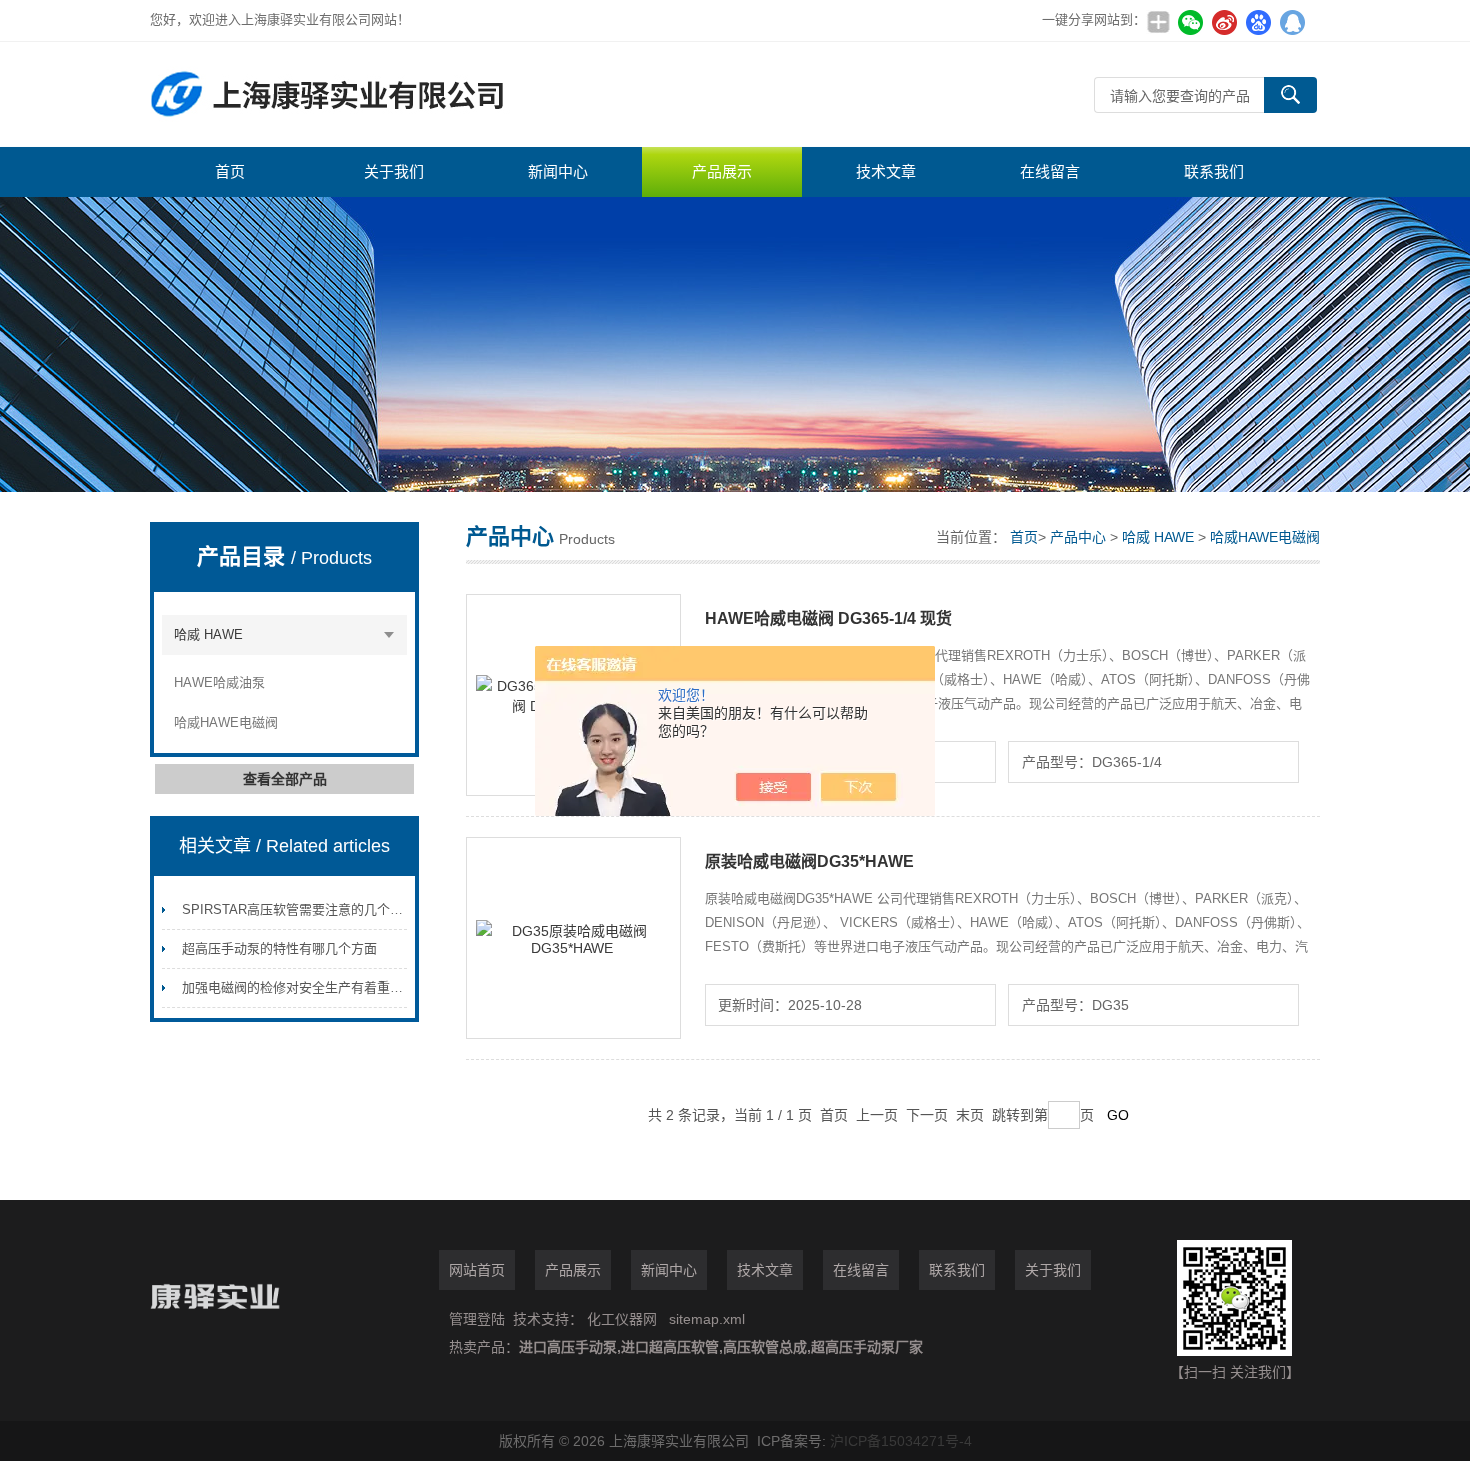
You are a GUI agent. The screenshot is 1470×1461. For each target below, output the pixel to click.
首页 (230, 171)
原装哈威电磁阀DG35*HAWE (809, 861)
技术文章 (886, 171)
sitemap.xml (707, 1319)
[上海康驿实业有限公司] (450, 94)
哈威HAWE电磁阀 (226, 722)
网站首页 (477, 1270)
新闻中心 (558, 171)
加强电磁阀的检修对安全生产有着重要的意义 (312, 987)
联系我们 (1214, 171)
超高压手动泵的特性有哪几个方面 (279, 948)
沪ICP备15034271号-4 (901, 1441)
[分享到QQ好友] (1292, 22)
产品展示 (722, 171)
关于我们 (394, 171)
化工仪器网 (622, 1319)
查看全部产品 (285, 779)
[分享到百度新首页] (1258, 22)
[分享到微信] (1190, 22)
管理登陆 (477, 1319)
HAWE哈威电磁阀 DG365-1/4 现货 (828, 618)
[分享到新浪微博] (1224, 22)
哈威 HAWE (208, 634)
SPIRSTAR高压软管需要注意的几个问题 (299, 909)
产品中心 (1078, 537)
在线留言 (1050, 171)
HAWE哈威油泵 (219, 682)
